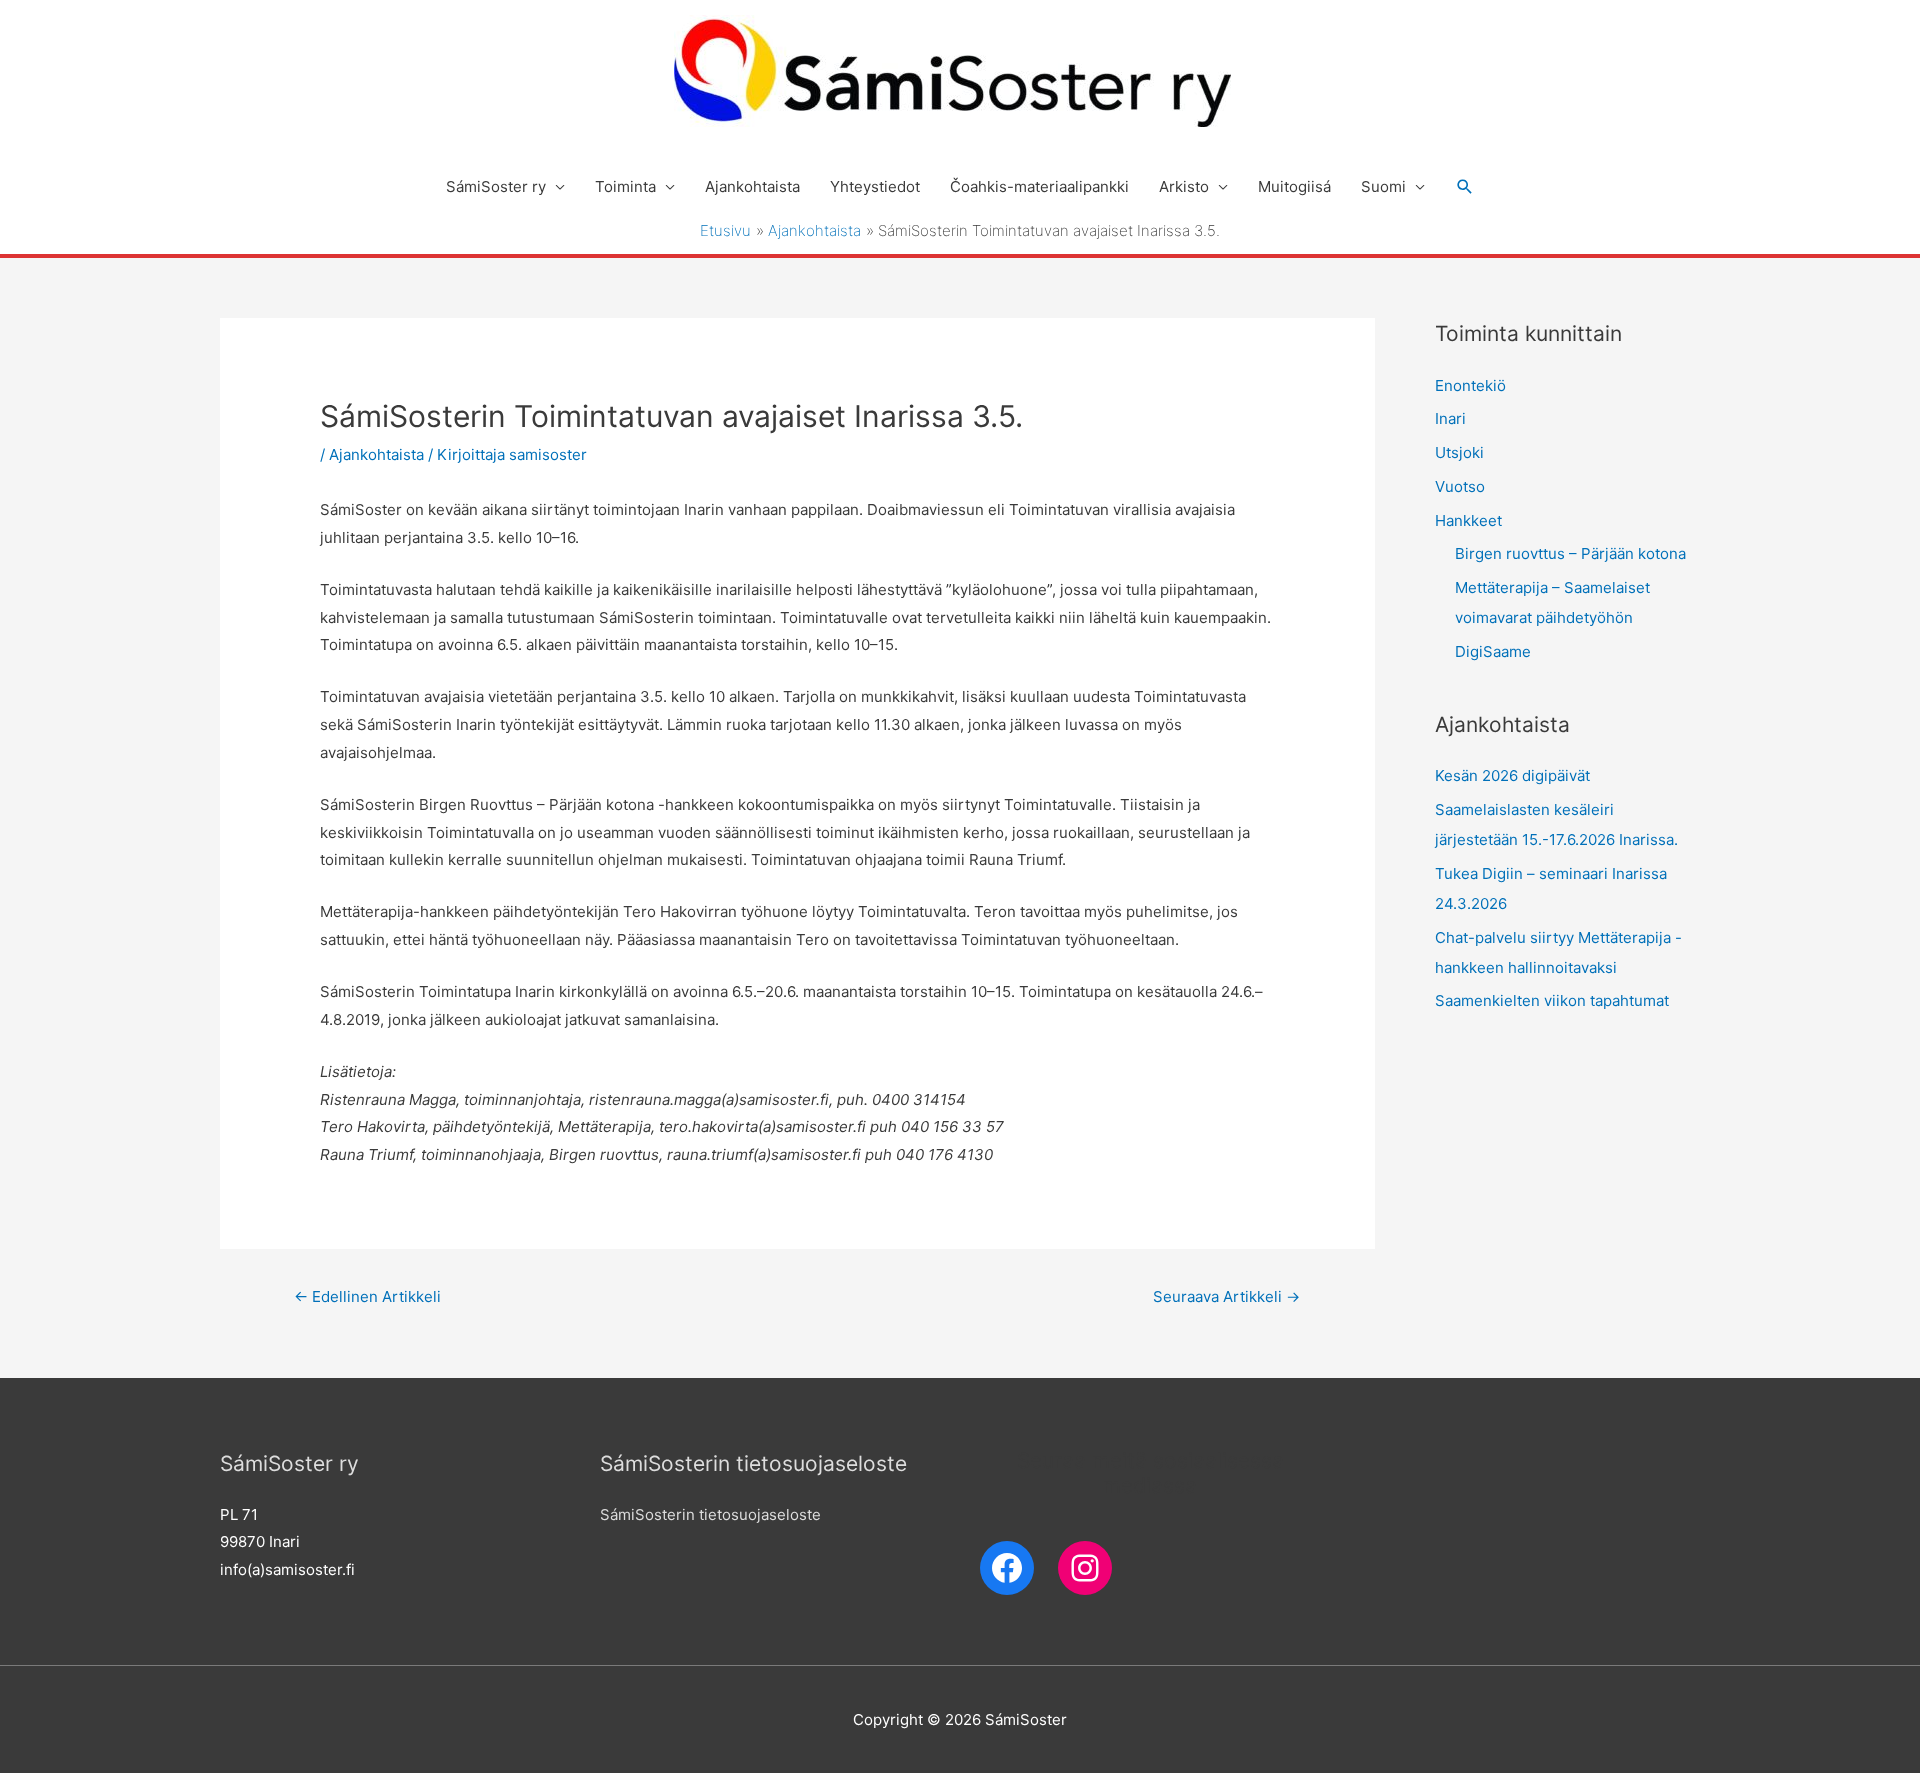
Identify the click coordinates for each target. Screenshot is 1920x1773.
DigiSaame (1493, 651)
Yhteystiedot (875, 186)
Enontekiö (1470, 385)
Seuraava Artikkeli (1226, 1296)
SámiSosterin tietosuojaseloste (710, 1514)
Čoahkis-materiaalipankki (1039, 186)
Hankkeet (1468, 520)
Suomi (1383, 186)
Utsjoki (1459, 452)
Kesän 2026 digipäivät (1512, 775)
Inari (1450, 418)
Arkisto (1184, 186)
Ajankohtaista (752, 186)
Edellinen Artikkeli (367, 1296)
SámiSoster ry (496, 186)
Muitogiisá (1294, 186)
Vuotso (1460, 486)
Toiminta (625, 186)
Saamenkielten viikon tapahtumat (1552, 1000)
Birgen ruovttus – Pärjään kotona (1570, 553)
